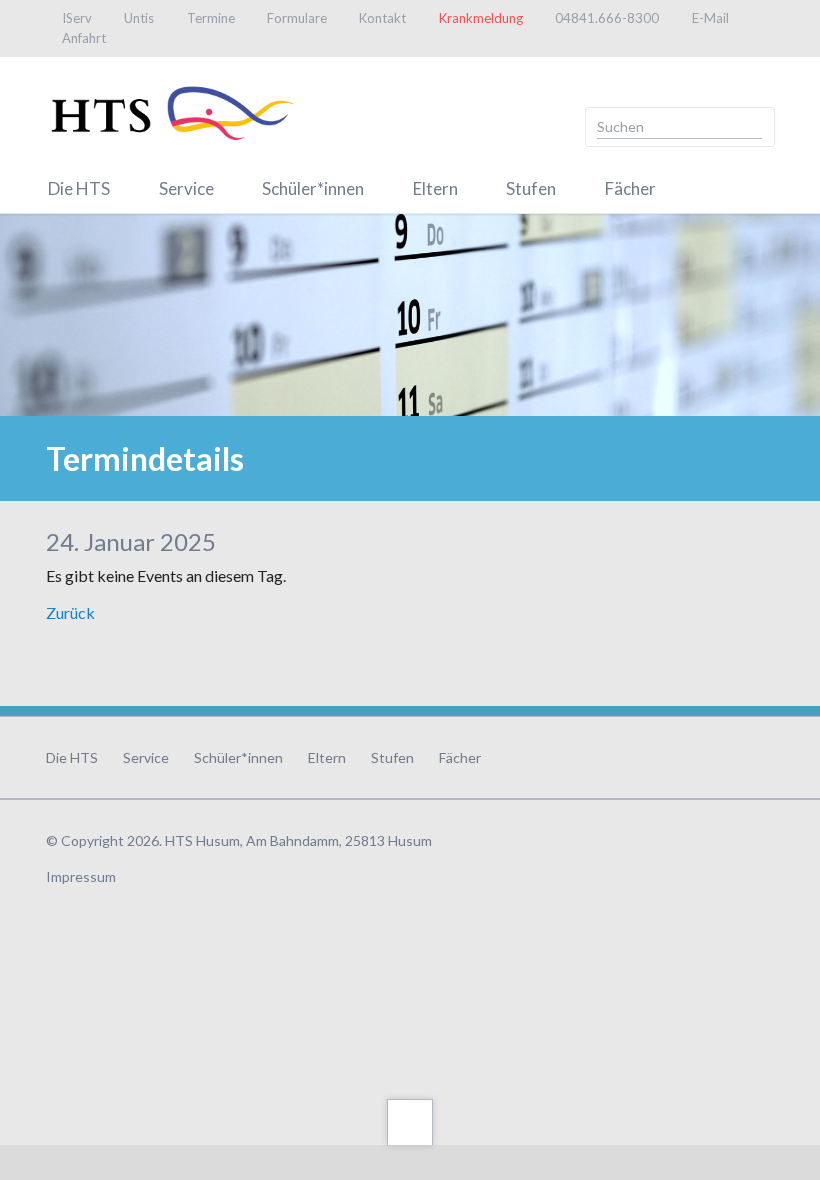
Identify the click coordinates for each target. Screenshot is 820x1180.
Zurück (70, 612)
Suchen (753, 127)
